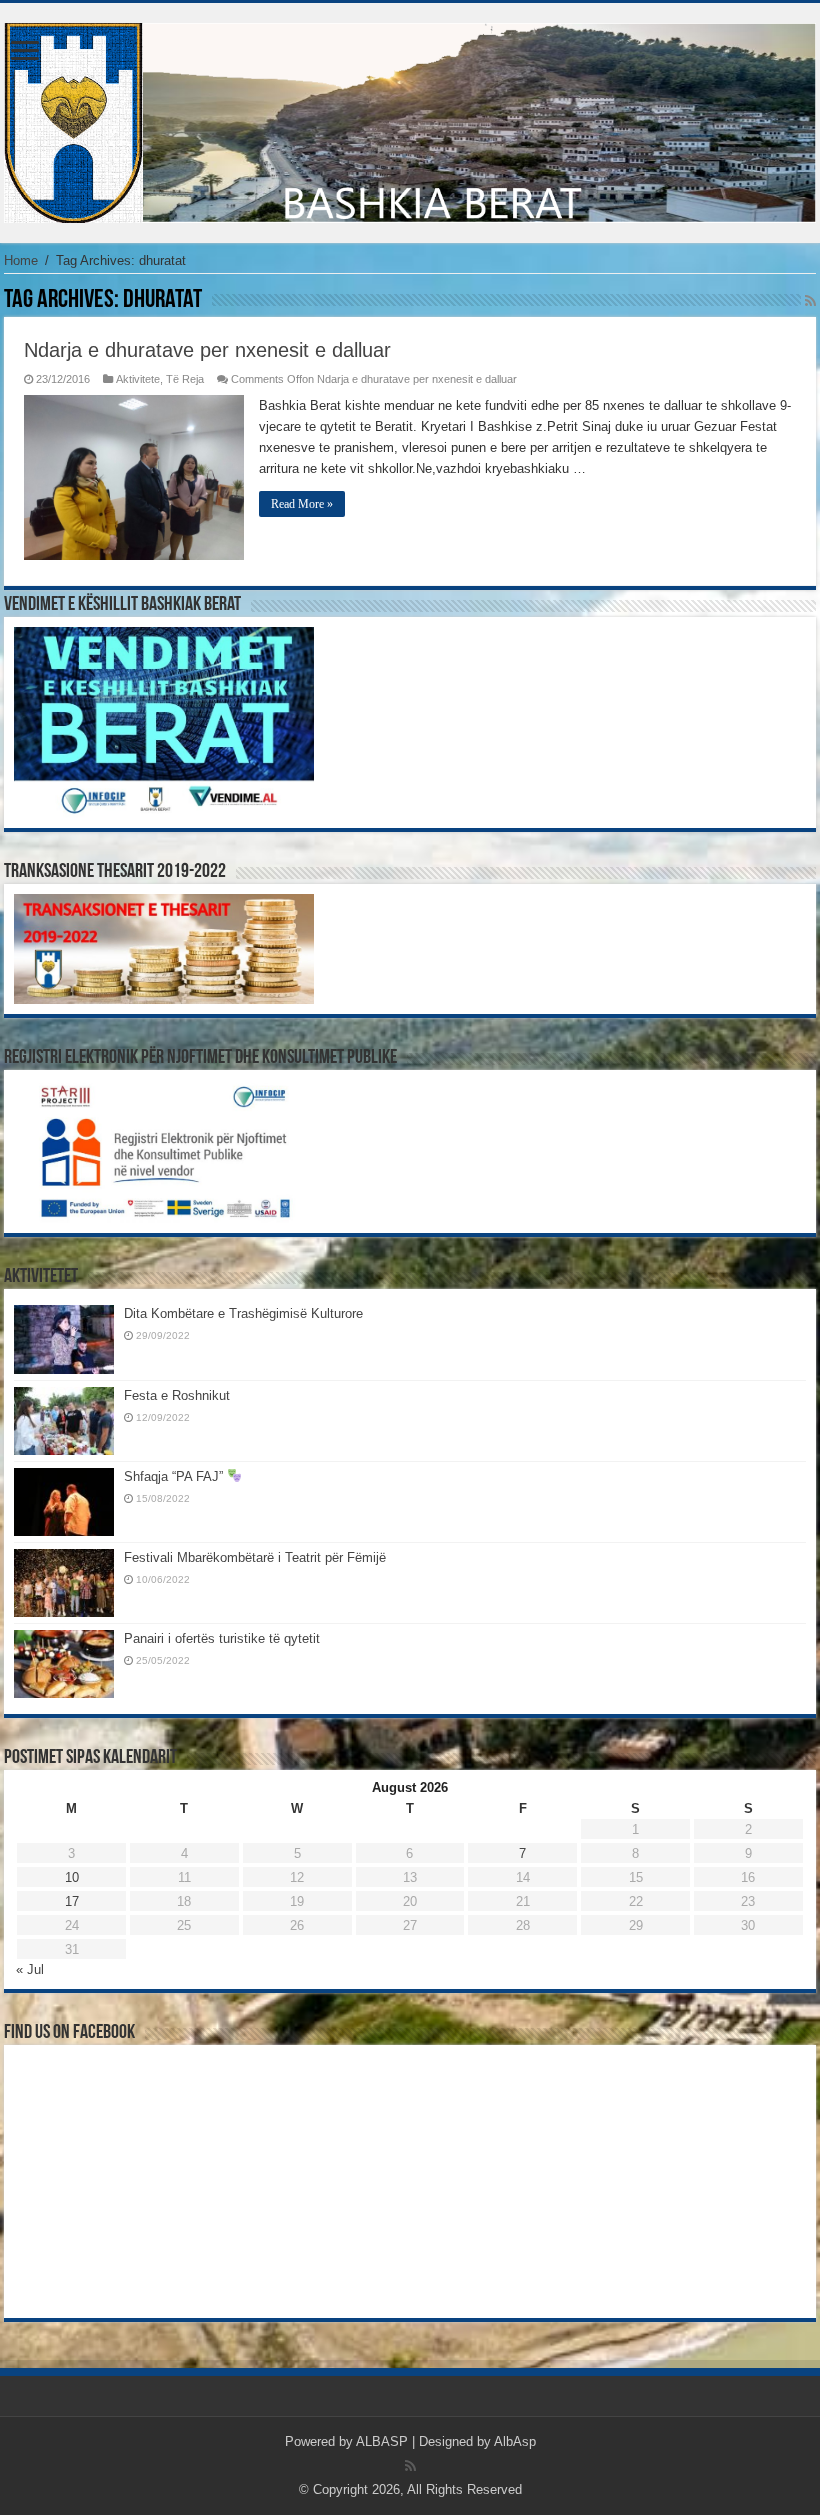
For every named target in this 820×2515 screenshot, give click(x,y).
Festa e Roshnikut (177, 1395)
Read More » (302, 504)
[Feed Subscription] (810, 301)
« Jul (30, 1969)
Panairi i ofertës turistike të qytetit (222, 1638)
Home (21, 260)
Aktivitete (138, 379)
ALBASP (382, 2441)
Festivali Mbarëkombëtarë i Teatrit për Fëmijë (255, 1557)
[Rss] (410, 2466)
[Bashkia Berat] (410, 119)
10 (72, 1877)
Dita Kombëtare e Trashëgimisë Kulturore (243, 1313)
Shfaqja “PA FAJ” (175, 1476)
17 (72, 1901)
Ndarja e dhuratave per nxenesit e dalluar (207, 350)
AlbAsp (515, 2441)
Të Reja (185, 379)
